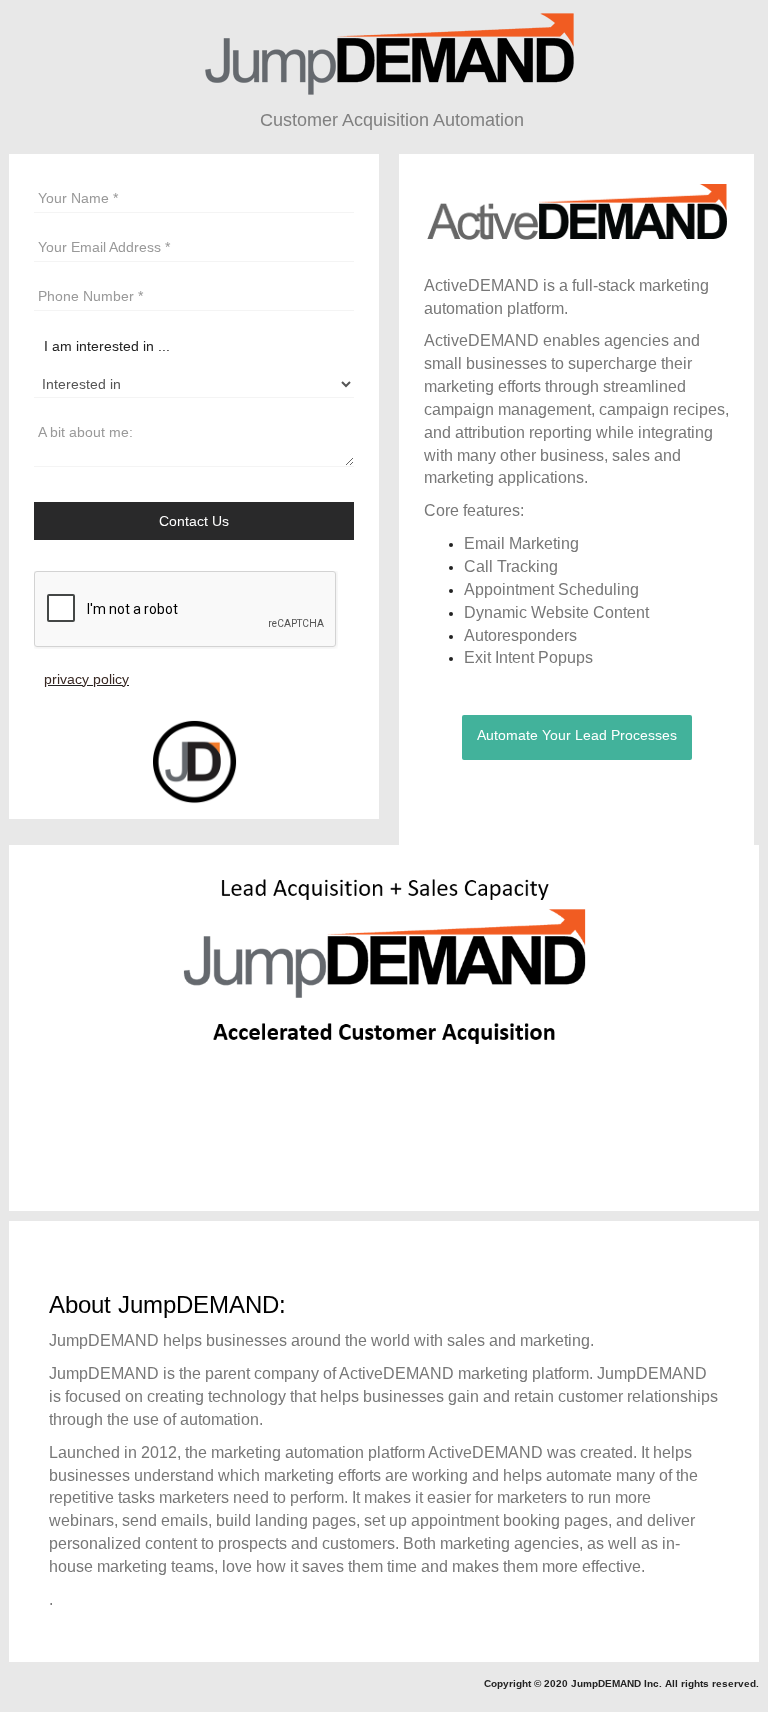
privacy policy (86, 679)
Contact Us (194, 521)
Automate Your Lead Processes (577, 735)
